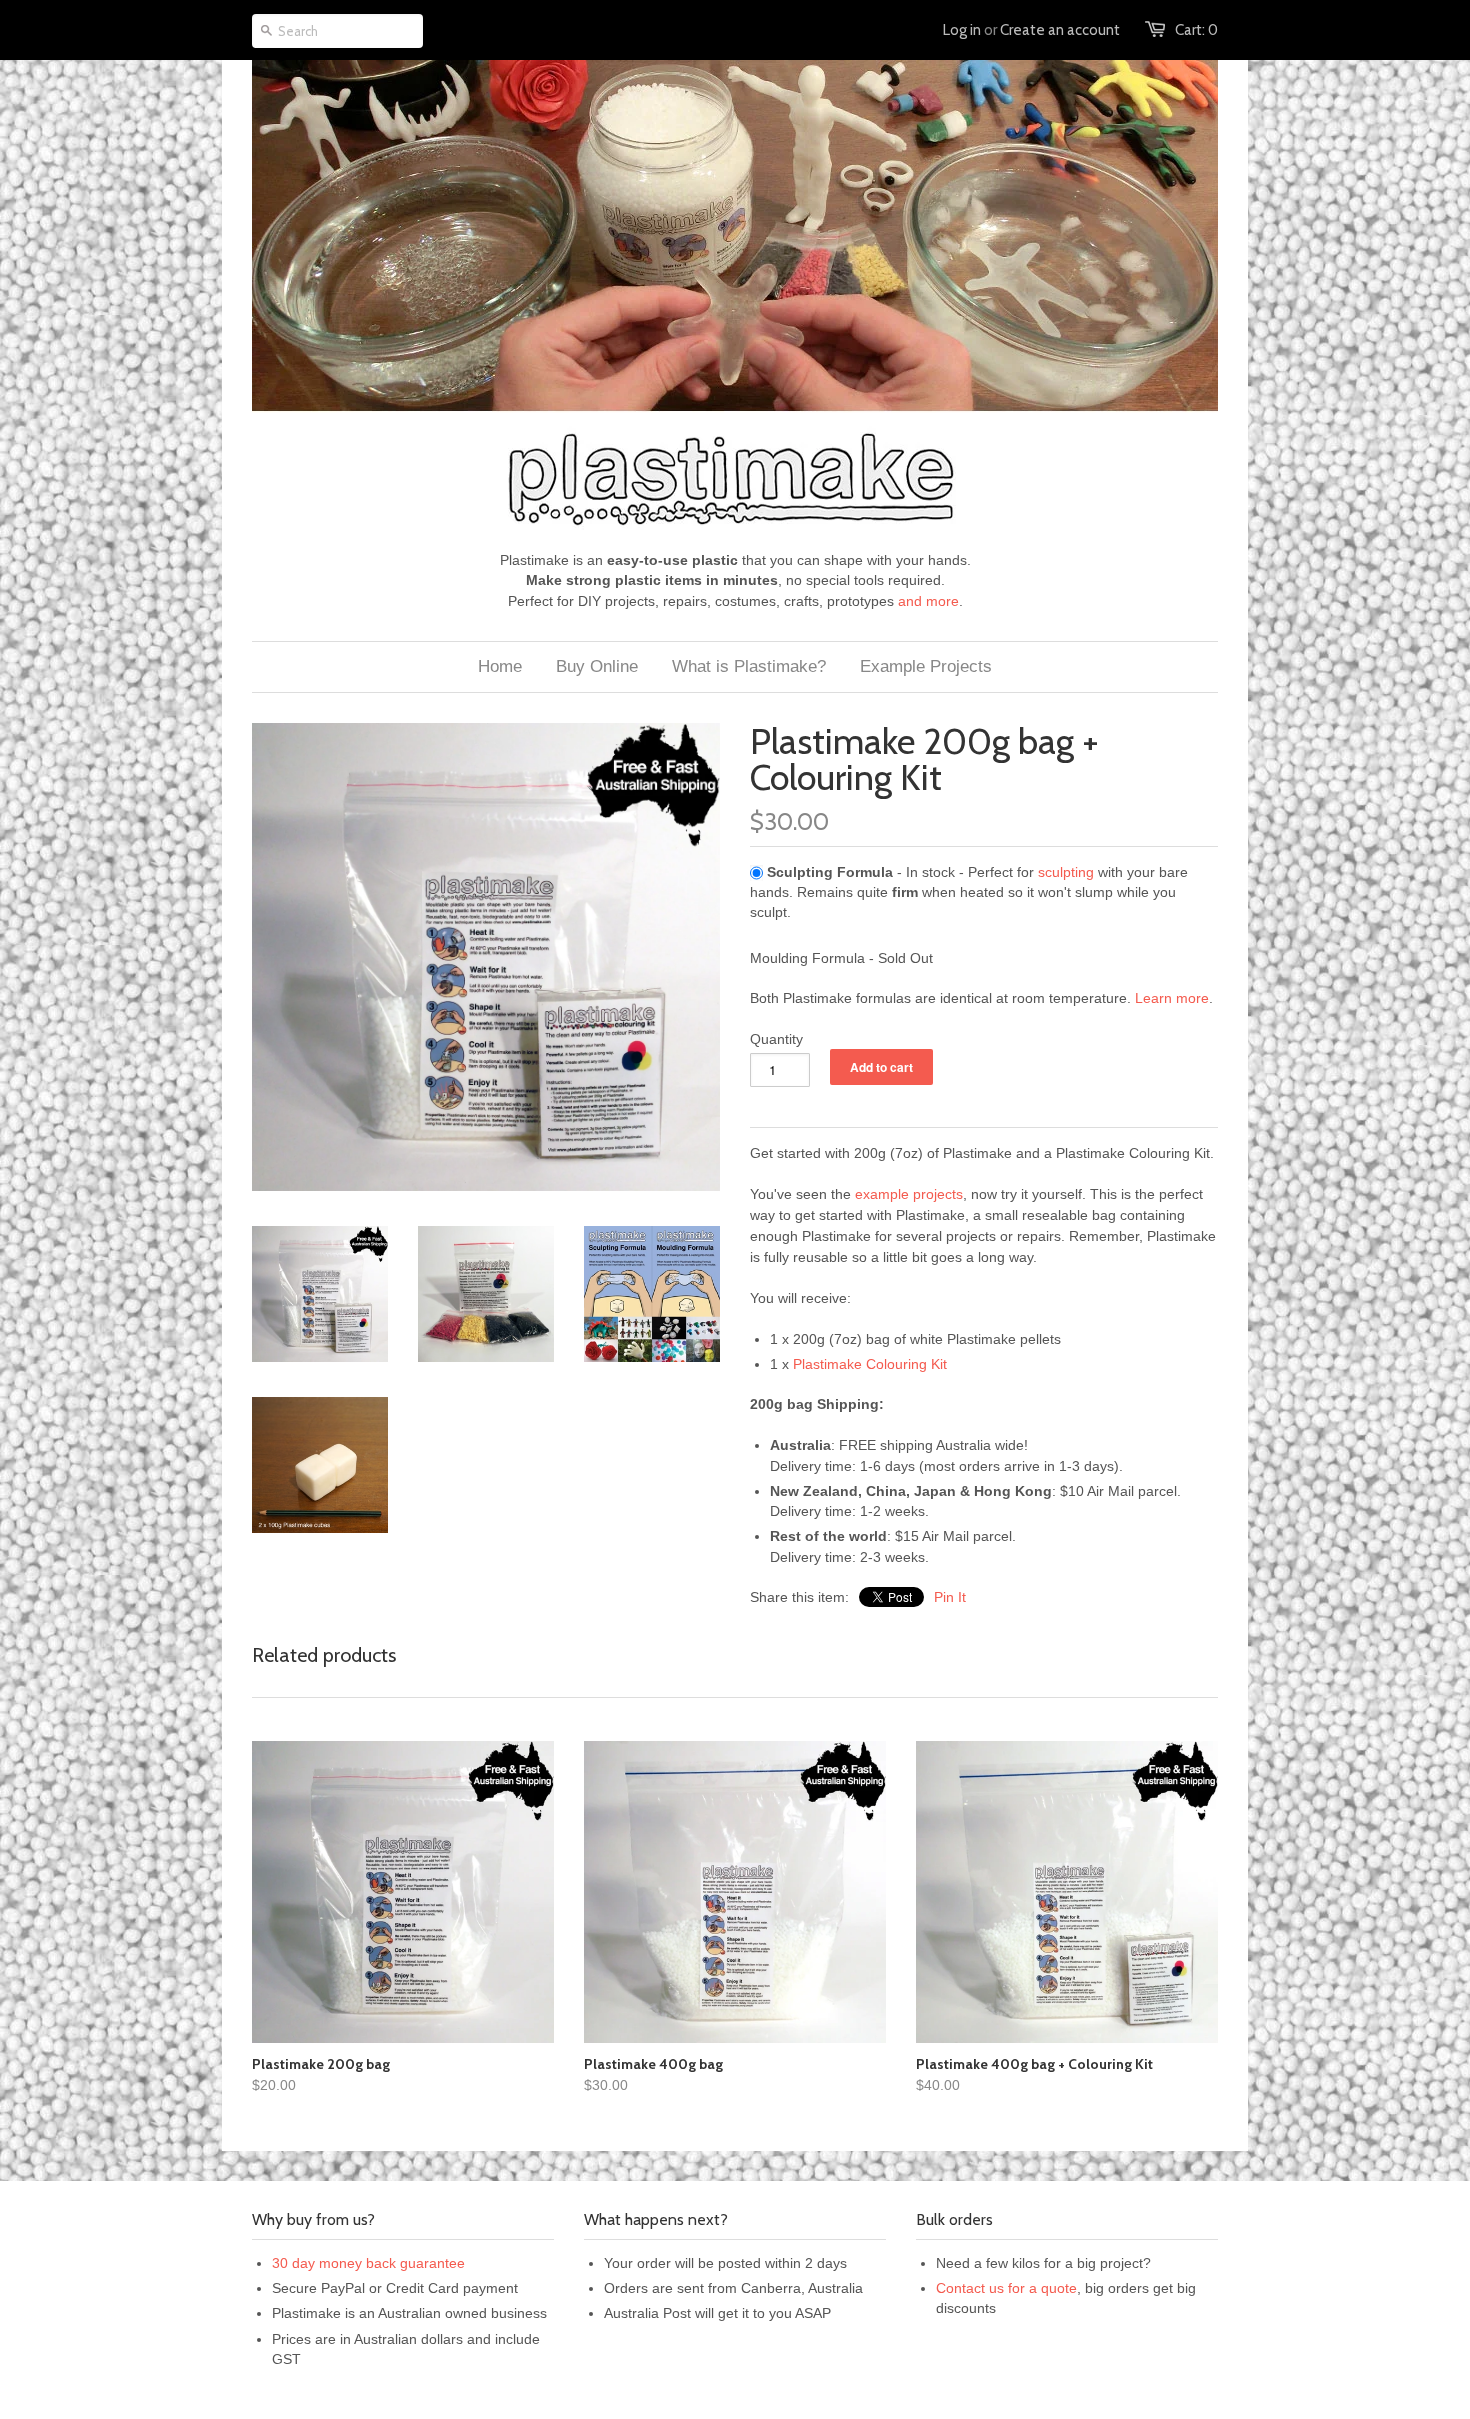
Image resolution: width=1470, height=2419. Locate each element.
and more (928, 601)
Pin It (950, 1597)
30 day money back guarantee (368, 2263)
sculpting (1066, 872)
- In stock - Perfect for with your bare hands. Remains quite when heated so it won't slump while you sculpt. (969, 892)
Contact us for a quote (1006, 2288)
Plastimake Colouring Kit (870, 1364)
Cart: (1196, 30)
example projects (909, 1194)
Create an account (1060, 30)
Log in (962, 30)
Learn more (1172, 998)
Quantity (776, 1039)
